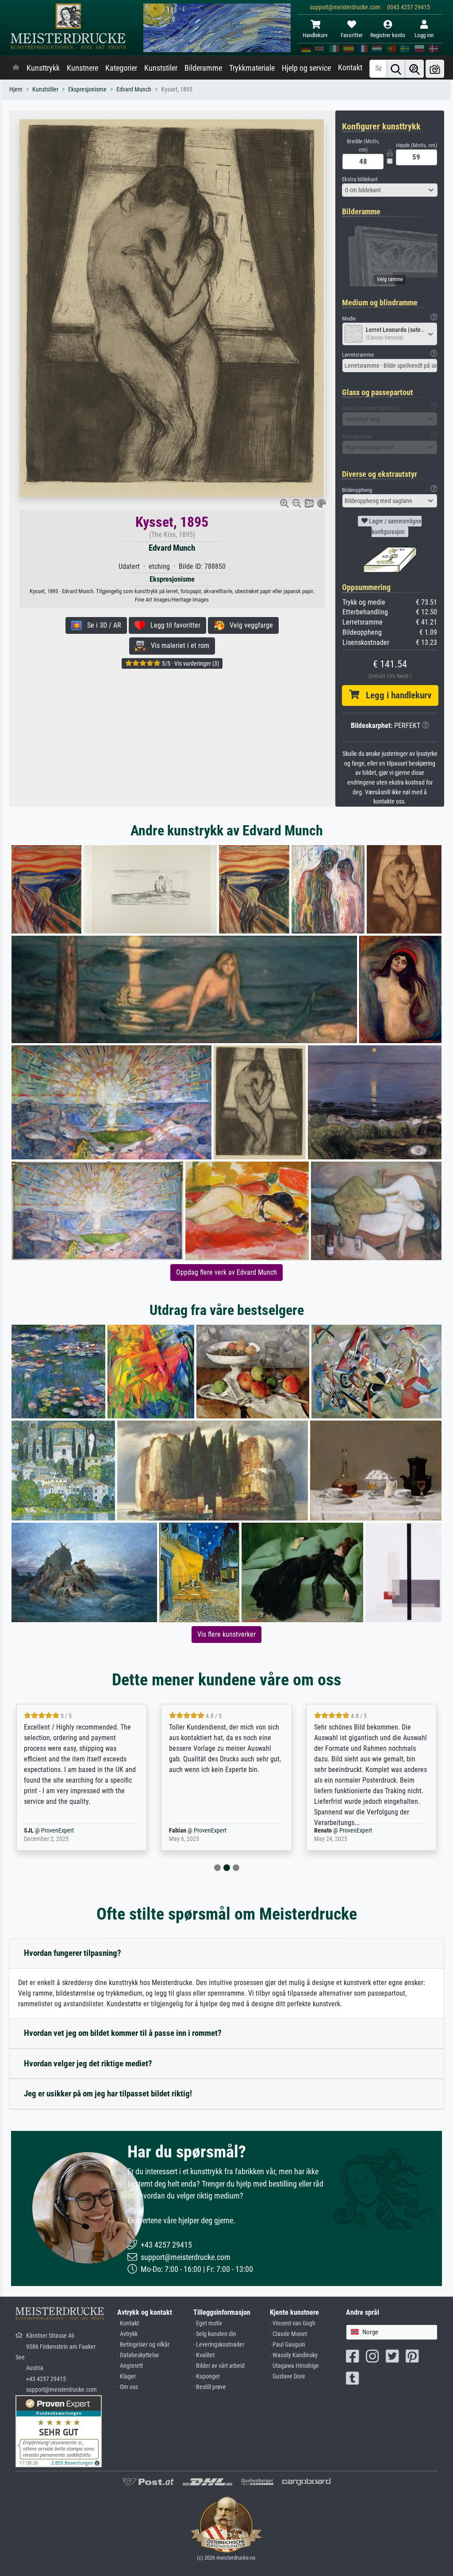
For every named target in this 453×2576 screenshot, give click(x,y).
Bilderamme (203, 68)
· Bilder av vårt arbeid (219, 2366)
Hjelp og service (306, 68)
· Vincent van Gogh (293, 2323)
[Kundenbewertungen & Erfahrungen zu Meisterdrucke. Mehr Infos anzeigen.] (59, 2431)
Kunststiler (161, 68)
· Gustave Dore (288, 2376)
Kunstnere (83, 68)
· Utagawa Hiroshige (294, 2366)
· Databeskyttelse (138, 2355)
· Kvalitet (204, 2355)
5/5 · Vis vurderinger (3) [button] (190, 663)
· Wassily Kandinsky (294, 2355)
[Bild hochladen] (435, 69)
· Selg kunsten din (215, 2334)
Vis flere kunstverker (226, 1634)
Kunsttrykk (43, 68)
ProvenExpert (68, 1831)
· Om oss (128, 2387)
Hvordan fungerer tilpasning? (73, 1953)
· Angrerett (130, 2366)
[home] (16, 68)
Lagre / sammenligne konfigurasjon (395, 526)
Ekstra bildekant (360, 179)
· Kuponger (207, 2376)
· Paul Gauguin (288, 2345)
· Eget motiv (208, 2323)
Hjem (16, 90)
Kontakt (350, 68)
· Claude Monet (288, 2334)
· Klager (127, 2376)
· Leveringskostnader (219, 2345)
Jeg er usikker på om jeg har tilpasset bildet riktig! (108, 2094)
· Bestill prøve (210, 2387)
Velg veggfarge (249, 625)
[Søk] (396, 69)
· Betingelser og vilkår (143, 2345)
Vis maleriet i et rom (177, 646)
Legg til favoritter (173, 625)
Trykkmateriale (252, 68)
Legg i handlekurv (395, 695)
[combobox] (390, 190)
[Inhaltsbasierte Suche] (415, 69)
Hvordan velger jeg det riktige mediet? (88, 2063)
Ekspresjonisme (87, 90)
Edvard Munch (134, 90)
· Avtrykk (127, 2334)
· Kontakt (128, 2323)
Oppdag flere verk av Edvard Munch (226, 1272)
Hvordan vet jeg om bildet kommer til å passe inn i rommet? (123, 2033)
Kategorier (121, 68)
